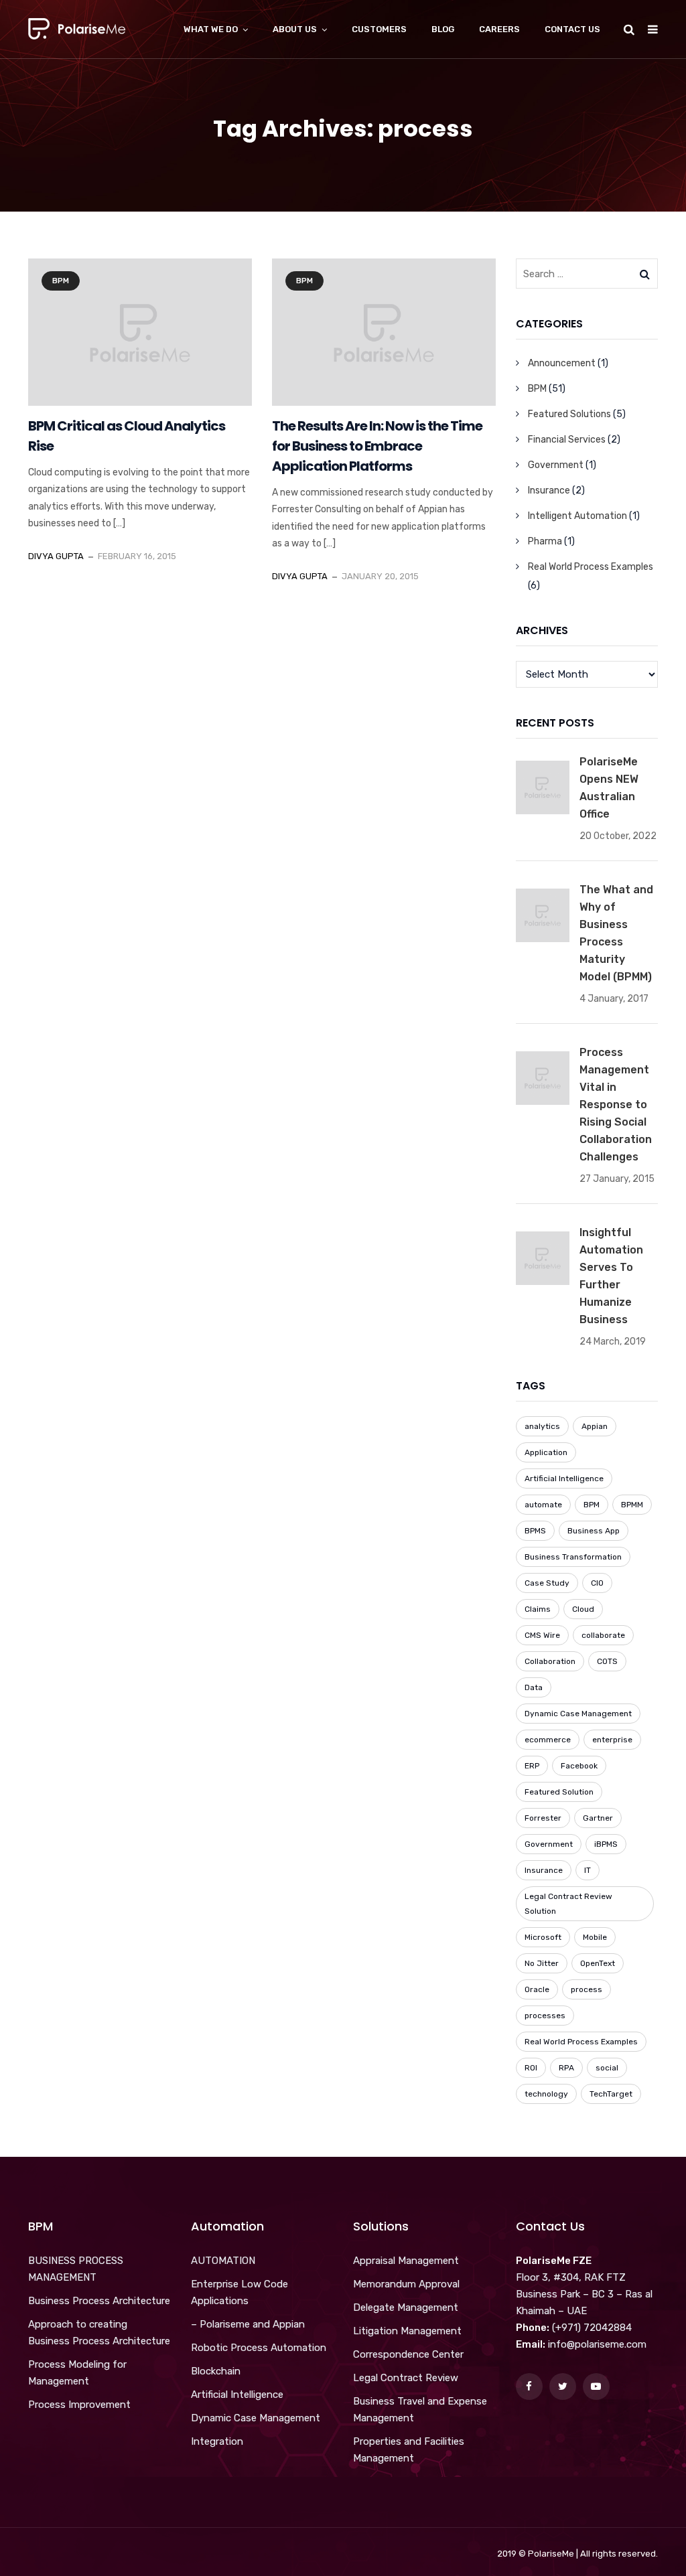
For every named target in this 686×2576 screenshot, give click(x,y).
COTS (607, 1661)
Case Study (547, 1583)
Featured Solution (559, 1792)
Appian (595, 1426)
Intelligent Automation (577, 516)
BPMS (535, 1531)
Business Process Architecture (99, 2301)
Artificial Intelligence (564, 1479)
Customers (379, 29)
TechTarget (611, 2094)
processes (545, 2016)
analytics (542, 1426)
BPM (61, 281)
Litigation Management (407, 2331)
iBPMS (606, 1844)
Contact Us (572, 29)
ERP (532, 1766)
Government (556, 465)
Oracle (537, 1989)
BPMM (632, 1505)
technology (546, 2094)
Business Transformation (573, 1557)
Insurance (549, 490)
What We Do (211, 29)
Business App (594, 1531)
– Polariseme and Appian (248, 2324)
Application (546, 1452)
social (607, 2068)
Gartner (598, 1818)
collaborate (603, 1635)
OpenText (598, 1963)
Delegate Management (406, 2307)
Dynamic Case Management (578, 1714)
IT (588, 1870)
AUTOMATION (223, 2261)
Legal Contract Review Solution (568, 1904)
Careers (499, 29)
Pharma (545, 541)
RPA (566, 2068)
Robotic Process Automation (259, 2348)
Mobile (595, 1937)
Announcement (562, 363)
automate (543, 1505)
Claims (538, 1609)
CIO (597, 1583)
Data (534, 1687)
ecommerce (548, 1740)
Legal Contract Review (406, 2378)
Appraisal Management (406, 2261)
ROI (531, 2068)
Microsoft (543, 1937)
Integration (217, 2441)
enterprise (612, 1740)
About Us (295, 29)
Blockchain (216, 2371)
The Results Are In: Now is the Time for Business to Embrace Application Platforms (377, 446)
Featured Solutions (569, 414)
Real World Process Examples (591, 567)
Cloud (583, 1609)
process (587, 1989)
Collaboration (550, 1661)
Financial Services (567, 440)
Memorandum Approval (406, 2284)
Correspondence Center (408, 2354)
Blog (443, 29)
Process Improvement (79, 2405)
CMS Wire (542, 1635)
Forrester (543, 1818)
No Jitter (542, 1963)
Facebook (579, 1766)
